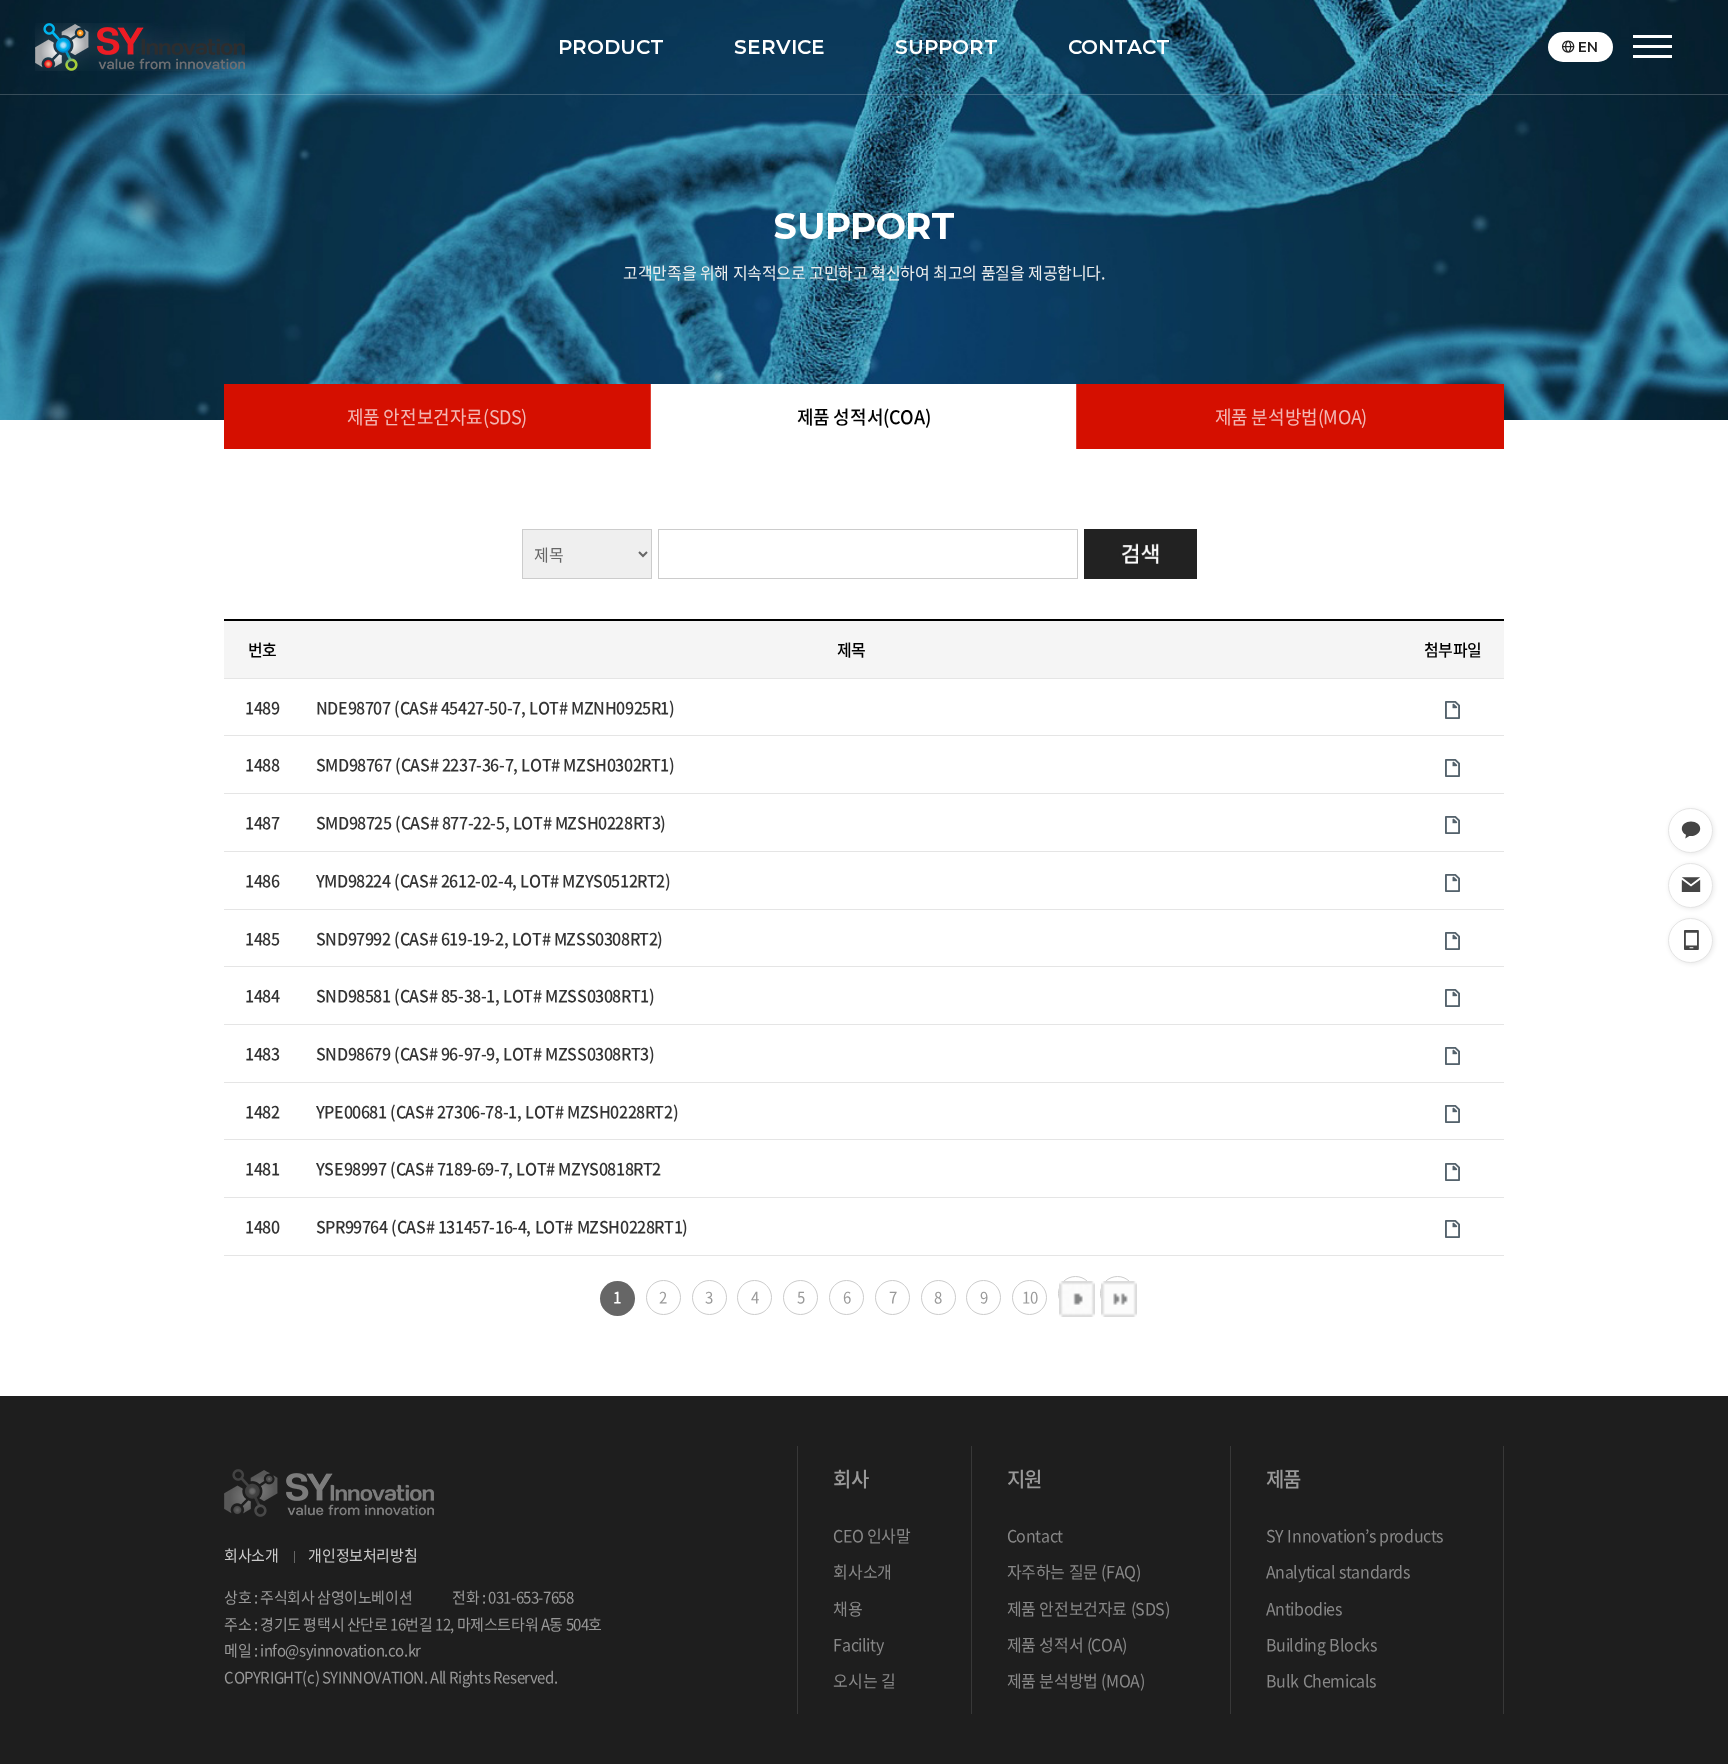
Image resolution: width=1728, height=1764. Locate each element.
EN (1588, 47)
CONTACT (1119, 47)
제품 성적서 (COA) (1067, 1644)
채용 (847, 1608)
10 (1029, 1297)
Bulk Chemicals (1321, 1680)
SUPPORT (946, 47)
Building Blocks (1321, 1644)
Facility (858, 1644)
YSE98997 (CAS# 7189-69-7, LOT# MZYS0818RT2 (488, 1168)
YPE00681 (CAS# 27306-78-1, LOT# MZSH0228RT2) (497, 1111)
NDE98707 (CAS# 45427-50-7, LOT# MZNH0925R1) (495, 707)
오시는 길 (864, 1680)
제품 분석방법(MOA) (1291, 416)
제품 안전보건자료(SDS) (437, 416)
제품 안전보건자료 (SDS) (1088, 1608)
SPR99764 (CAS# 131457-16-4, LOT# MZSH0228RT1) (502, 1226)
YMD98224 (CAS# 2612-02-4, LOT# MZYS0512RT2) (493, 880)
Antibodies (1304, 1608)
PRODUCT (611, 47)
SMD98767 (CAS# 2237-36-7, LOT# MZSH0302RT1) (495, 764)
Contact (1035, 1535)
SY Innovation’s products (1354, 1535)
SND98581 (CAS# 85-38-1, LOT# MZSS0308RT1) (485, 995)
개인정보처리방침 (362, 1555)
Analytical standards (1338, 1571)
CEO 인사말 (871, 1535)
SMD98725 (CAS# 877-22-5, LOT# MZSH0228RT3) (491, 822)
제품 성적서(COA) (864, 416)
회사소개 (251, 1555)
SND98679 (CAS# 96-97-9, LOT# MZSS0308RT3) (485, 1053)
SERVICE (779, 47)
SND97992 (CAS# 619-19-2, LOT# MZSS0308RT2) (489, 938)
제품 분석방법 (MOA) (1076, 1680)
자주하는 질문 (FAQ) (1074, 1571)
